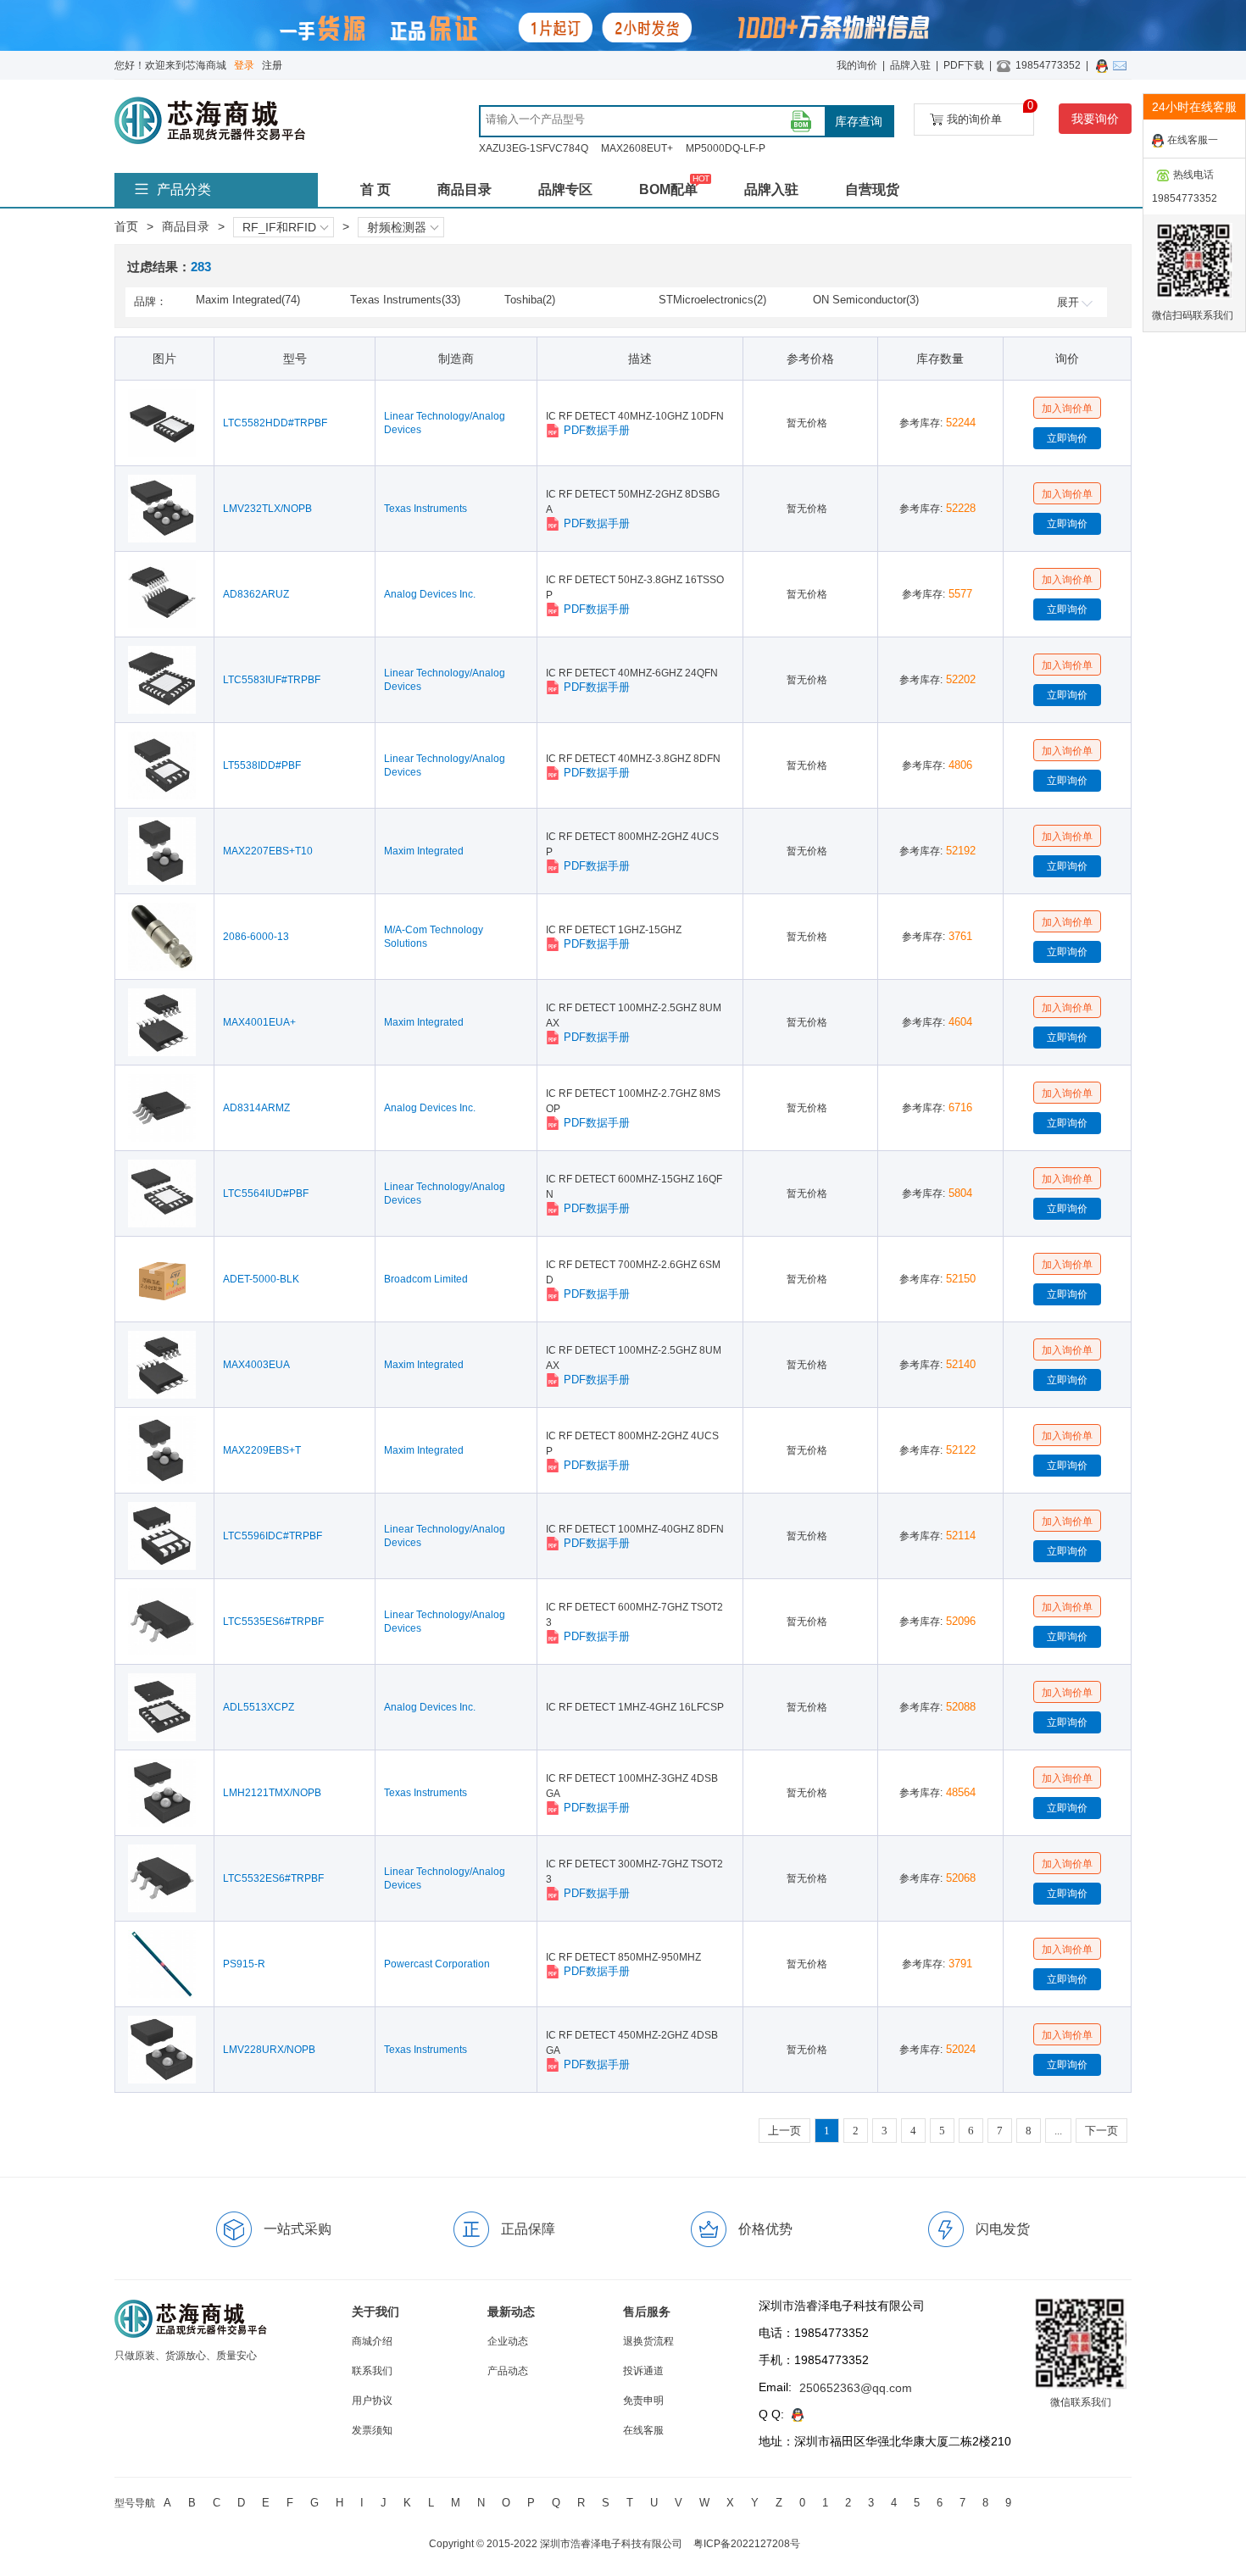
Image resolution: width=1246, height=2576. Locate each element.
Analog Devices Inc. (430, 594)
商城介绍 (372, 2341)
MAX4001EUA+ (259, 1022)
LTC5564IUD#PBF (266, 1193)
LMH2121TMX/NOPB (272, 1793)
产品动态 (508, 2371)
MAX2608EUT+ (637, 148)
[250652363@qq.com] (1122, 65)
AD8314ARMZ (256, 1108)
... (1058, 2131)
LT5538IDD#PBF (262, 765)
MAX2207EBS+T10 (268, 851)
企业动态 (508, 2341)
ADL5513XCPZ (259, 1707)
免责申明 (643, 2401)
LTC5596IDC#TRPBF (273, 1536)
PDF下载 (964, 65)
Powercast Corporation (437, 1964)
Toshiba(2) (530, 300)
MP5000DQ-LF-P (726, 148)
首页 (126, 226)
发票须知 (372, 2430)
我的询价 (857, 65)
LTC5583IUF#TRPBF (272, 680)
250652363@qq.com (856, 2388)
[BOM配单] (801, 121)
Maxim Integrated (424, 851)
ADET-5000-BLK (261, 1279)
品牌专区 (565, 189)
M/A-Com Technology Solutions (434, 937)
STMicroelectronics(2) (712, 300)
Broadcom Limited (426, 1279)
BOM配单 (668, 189)
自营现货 (872, 189)
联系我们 (372, 2371)
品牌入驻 (910, 65)
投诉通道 (643, 2371)
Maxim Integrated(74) (248, 300)
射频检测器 (397, 227)
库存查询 (859, 121)
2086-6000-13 (256, 937)
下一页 (1101, 2131)
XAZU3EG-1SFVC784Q (534, 148)
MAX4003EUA (256, 1365)
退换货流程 (648, 2341)
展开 (1068, 302)
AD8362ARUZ (256, 594)
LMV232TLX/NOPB (267, 509)
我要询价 (1095, 119)
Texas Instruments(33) (405, 300)
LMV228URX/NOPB (269, 2050)
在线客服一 (1193, 140)
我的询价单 (990, 114)
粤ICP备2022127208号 (747, 2544)
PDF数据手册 (597, 430)
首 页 (375, 189)
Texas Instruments (426, 509)
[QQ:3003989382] (1104, 65)
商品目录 (464, 189)
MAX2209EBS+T (262, 1450)
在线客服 (643, 2430)
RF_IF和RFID (279, 227)
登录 (244, 65)
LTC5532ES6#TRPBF (273, 1878)
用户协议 (372, 2401)
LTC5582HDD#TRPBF (275, 423)
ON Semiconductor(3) (866, 300)
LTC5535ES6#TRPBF (273, 1622)
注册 (272, 65)
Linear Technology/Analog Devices (445, 423)
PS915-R (244, 1964)
